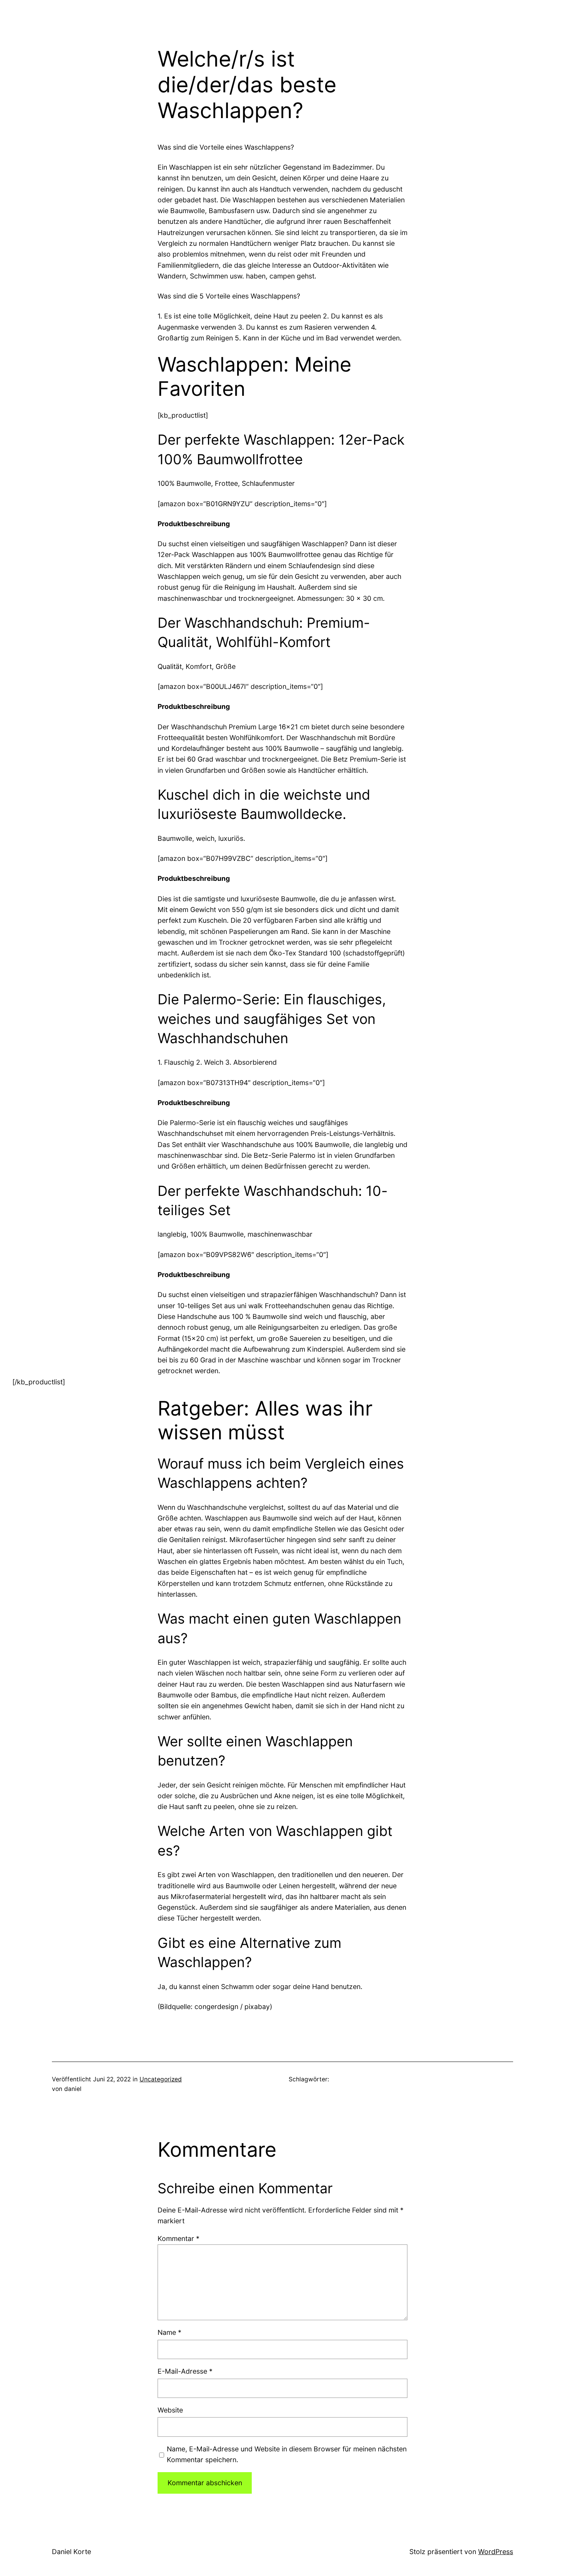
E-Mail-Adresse (185, 2371)
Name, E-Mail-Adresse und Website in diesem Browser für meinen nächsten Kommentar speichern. (287, 2454)
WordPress (496, 2552)
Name (169, 2332)
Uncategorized (161, 2079)
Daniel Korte (71, 2552)
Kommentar (179, 2238)
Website (170, 2410)
